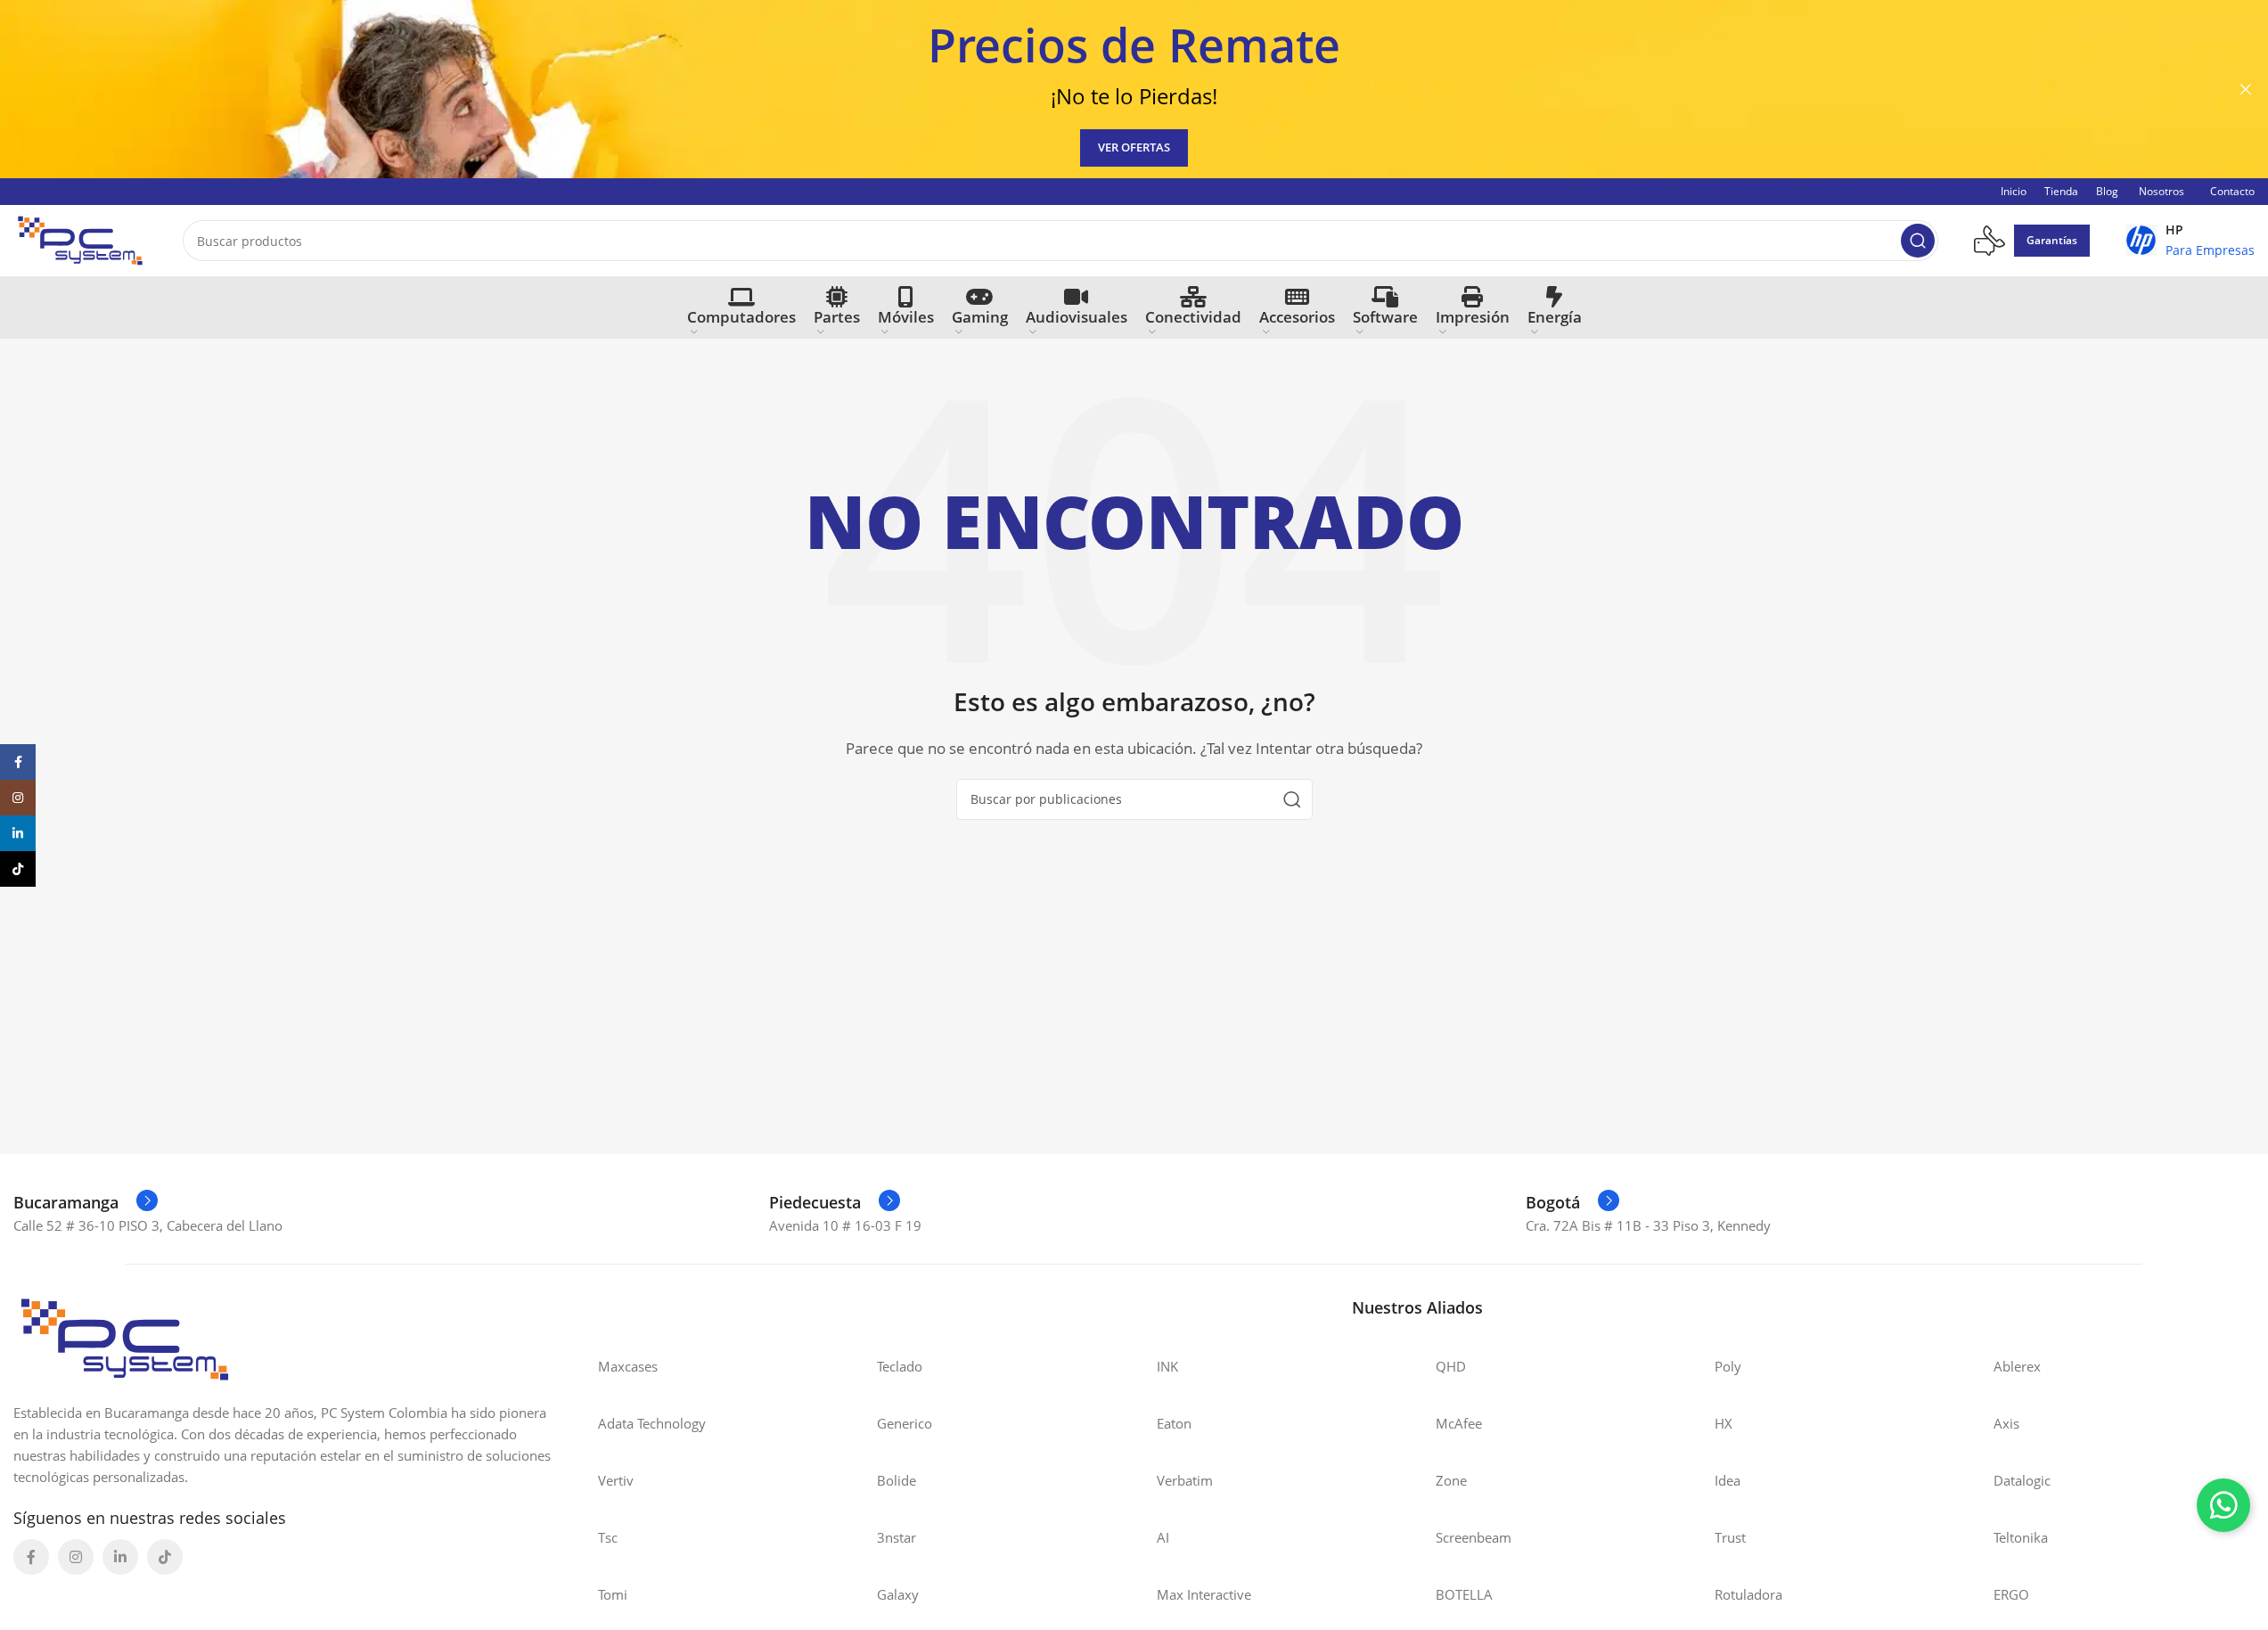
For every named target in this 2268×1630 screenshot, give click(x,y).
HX (1724, 1423)
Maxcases (628, 1366)
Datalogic (2022, 1480)
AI (1163, 1537)
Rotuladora (1748, 1594)
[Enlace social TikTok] (165, 1557)
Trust (1730, 1537)
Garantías (2052, 240)
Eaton (1174, 1423)
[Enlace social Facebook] (31, 1557)
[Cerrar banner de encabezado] (2246, 89)
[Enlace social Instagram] (76, 1557)
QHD (1451, 1366)
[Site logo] (80, 239)
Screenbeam (1474, 1537)
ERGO (2011, 1594)
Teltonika (2021, 1537)
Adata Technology (652, 1423)
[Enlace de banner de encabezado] (1134, 89)
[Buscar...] (1918, 241)
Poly (1728, 1366)
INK (1167, 1366)
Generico (905, 1423)
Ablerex (2017, 1366)
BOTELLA (1464, 1594)
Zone (1451, 1480)
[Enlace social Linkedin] (120, 1557)
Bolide (897, 1480)
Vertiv (616, 1480)
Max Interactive (1204, 1594)
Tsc (608, 1537)
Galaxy (898, 1594)
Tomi (613, 1594)
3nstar (897, 1537)
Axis (2006, 1423)
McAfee (1459, 1423)
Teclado (900, 1366)
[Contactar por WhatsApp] (2223, 1505)
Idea (1728, 1480)
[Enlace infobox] (2190, 241)
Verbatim (1185, 1480)
